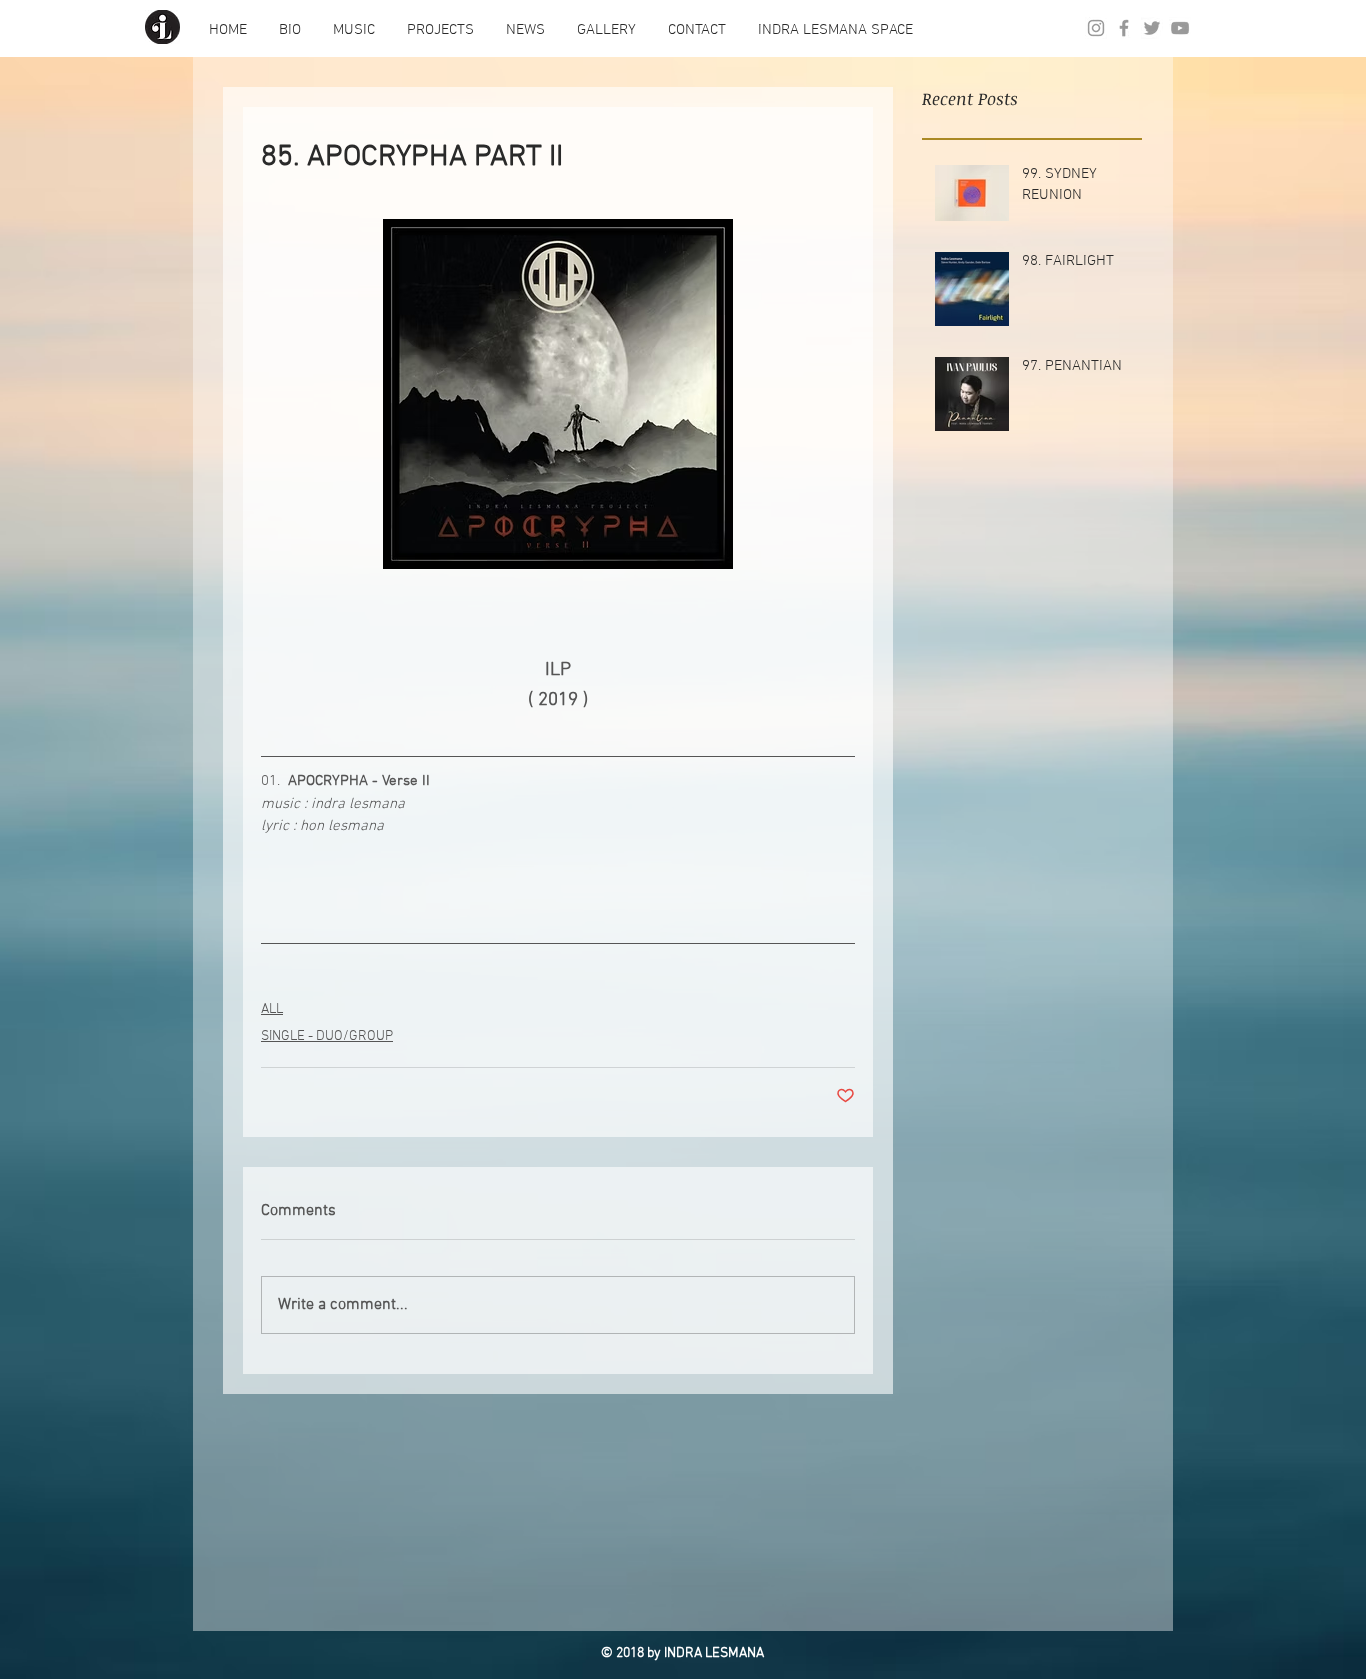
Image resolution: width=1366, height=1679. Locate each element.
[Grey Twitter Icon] (1152, 28)
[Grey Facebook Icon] (1124, 28)
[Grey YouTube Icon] (1180, 28)
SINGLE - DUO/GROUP (327, 1036)
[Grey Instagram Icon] (1096, 28)
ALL (272, 1009)
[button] (290, 30)
